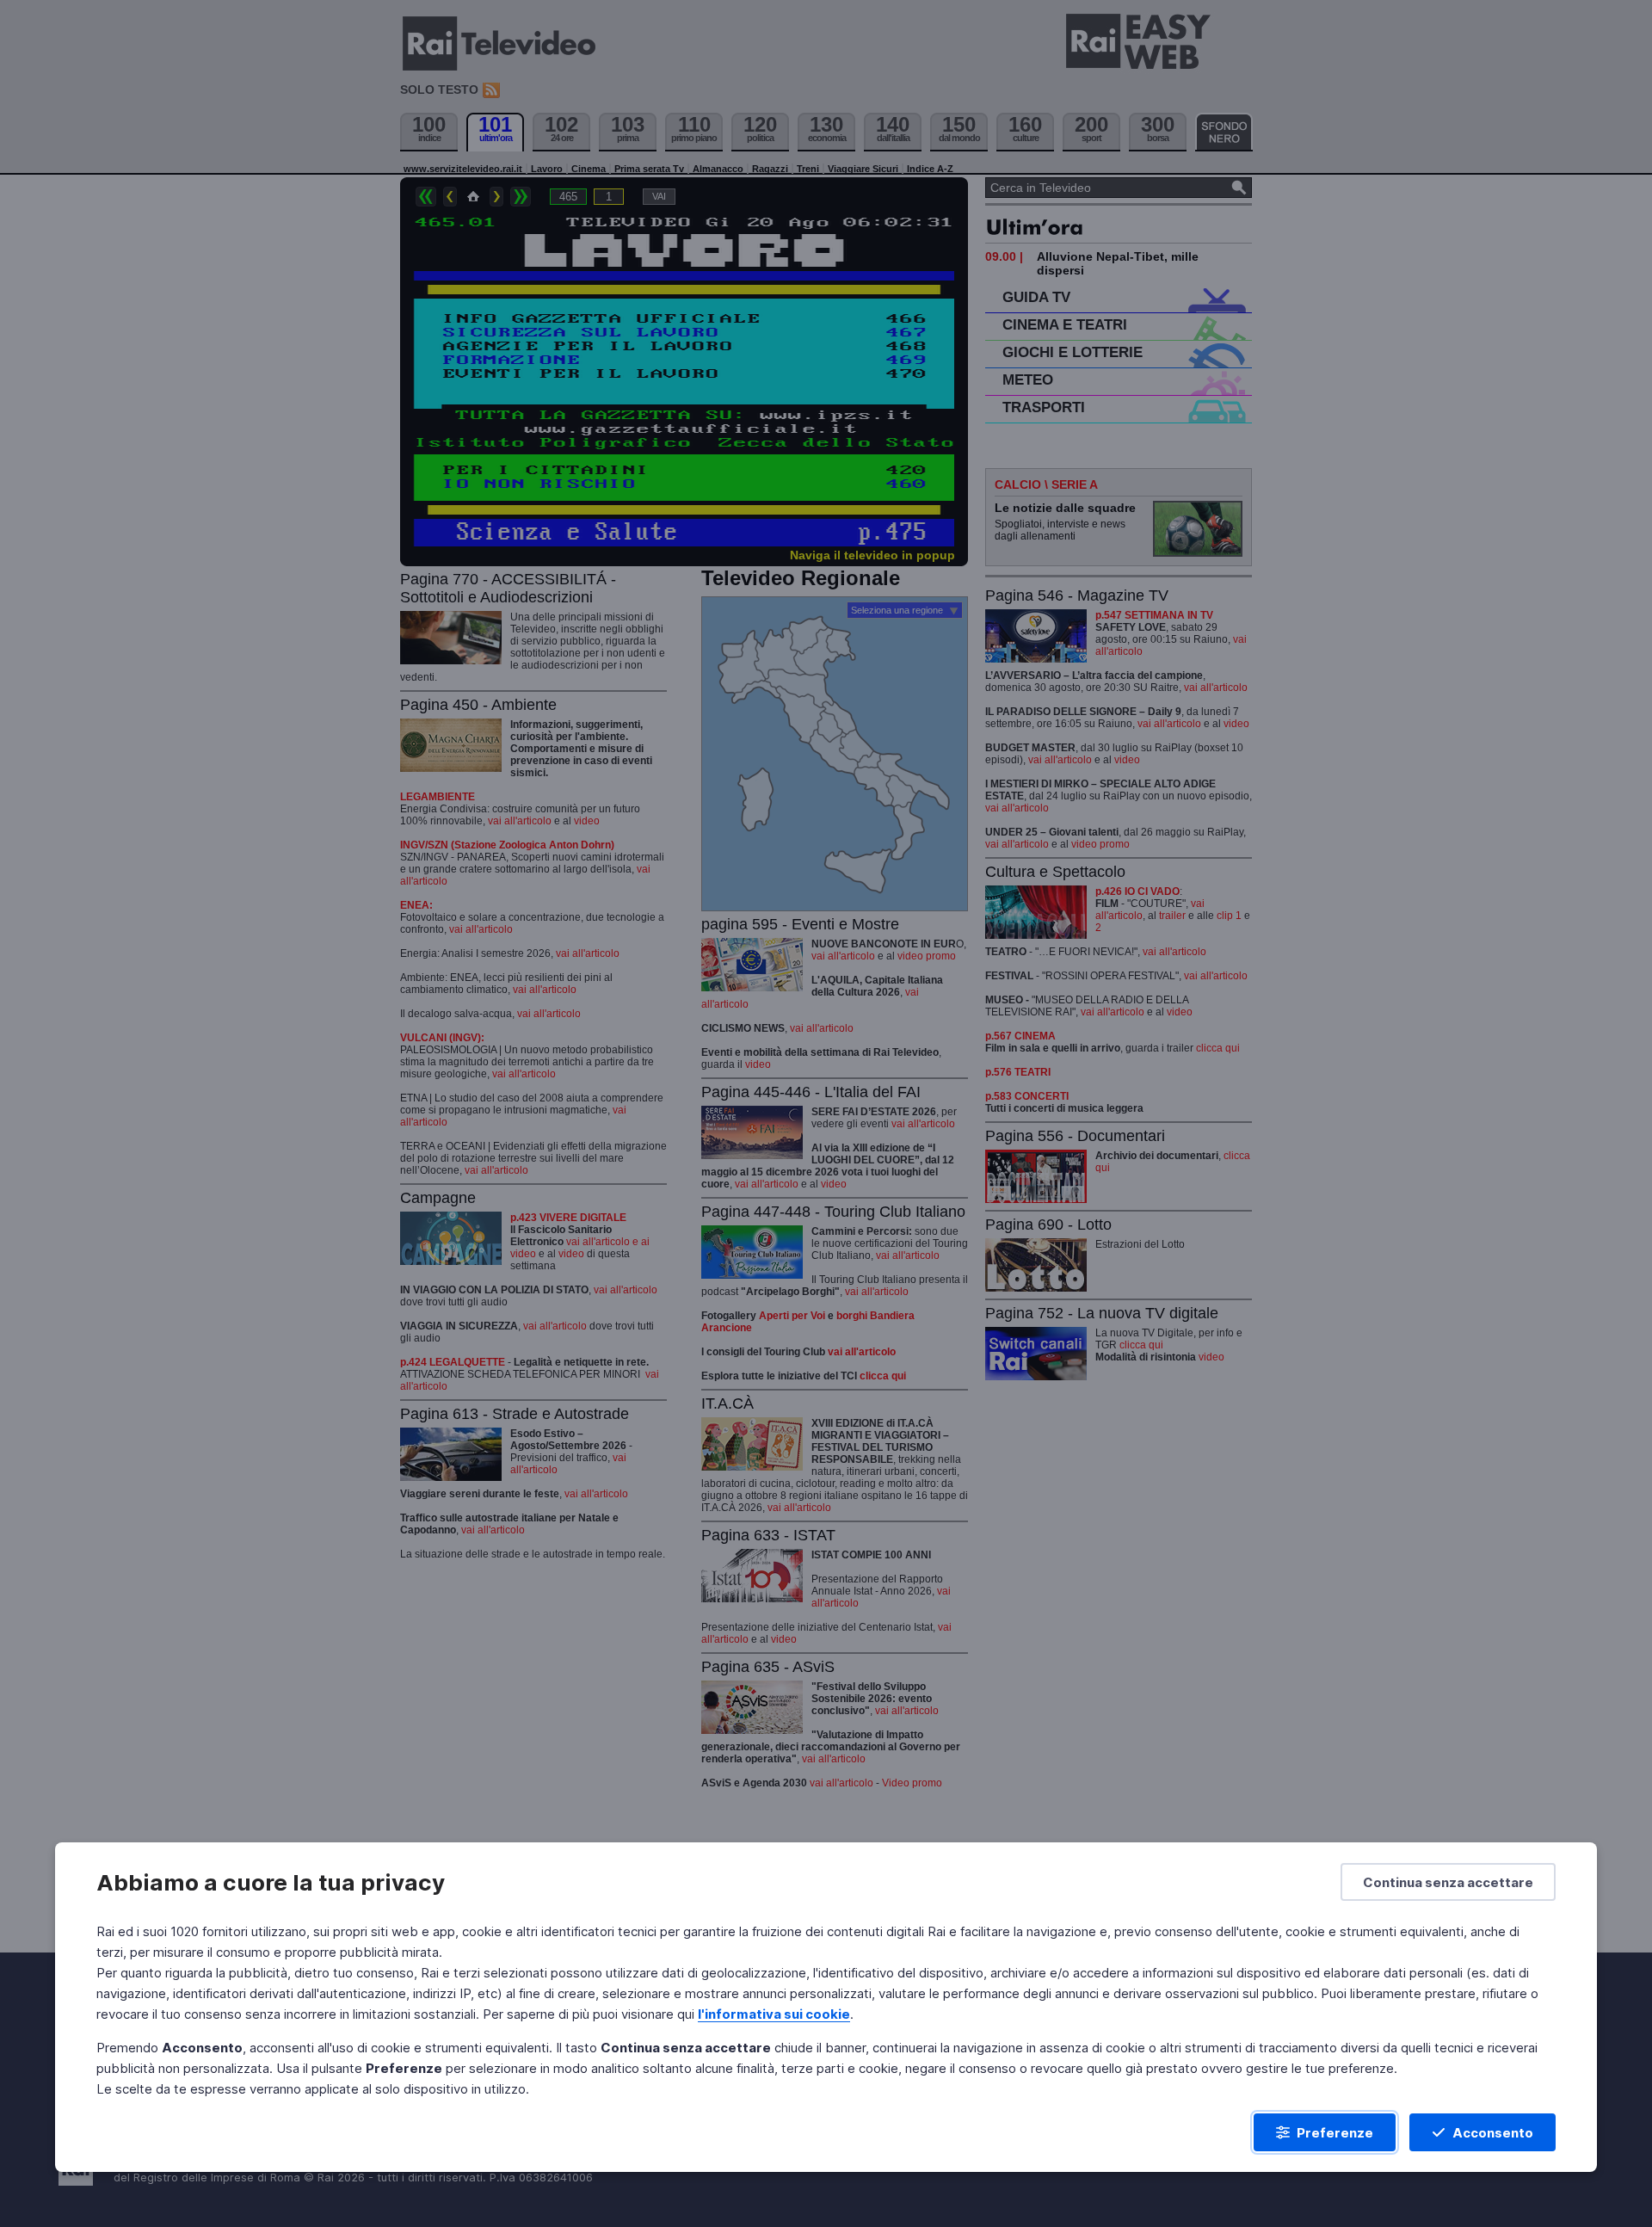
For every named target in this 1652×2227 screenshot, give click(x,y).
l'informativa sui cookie (774, 2014)
